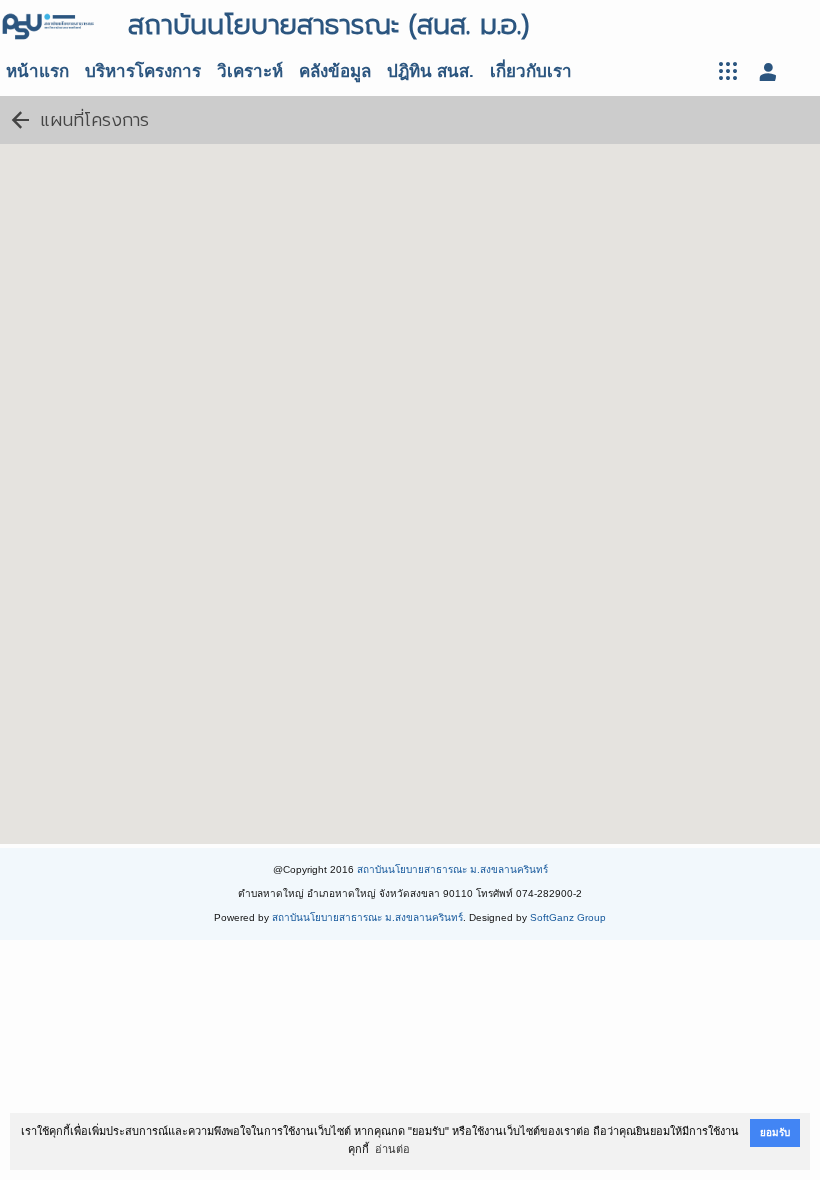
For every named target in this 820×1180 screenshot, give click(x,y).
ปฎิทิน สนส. (430, 71)
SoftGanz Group (568, 917)
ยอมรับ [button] (775, 1132)
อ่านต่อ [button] (392, 1149)
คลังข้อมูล (335, 71)
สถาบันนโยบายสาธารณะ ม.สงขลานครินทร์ (452, 869)
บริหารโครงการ (143, 71)
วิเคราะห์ (250, 71)
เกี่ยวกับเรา (531, 71)
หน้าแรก (37, 71)
